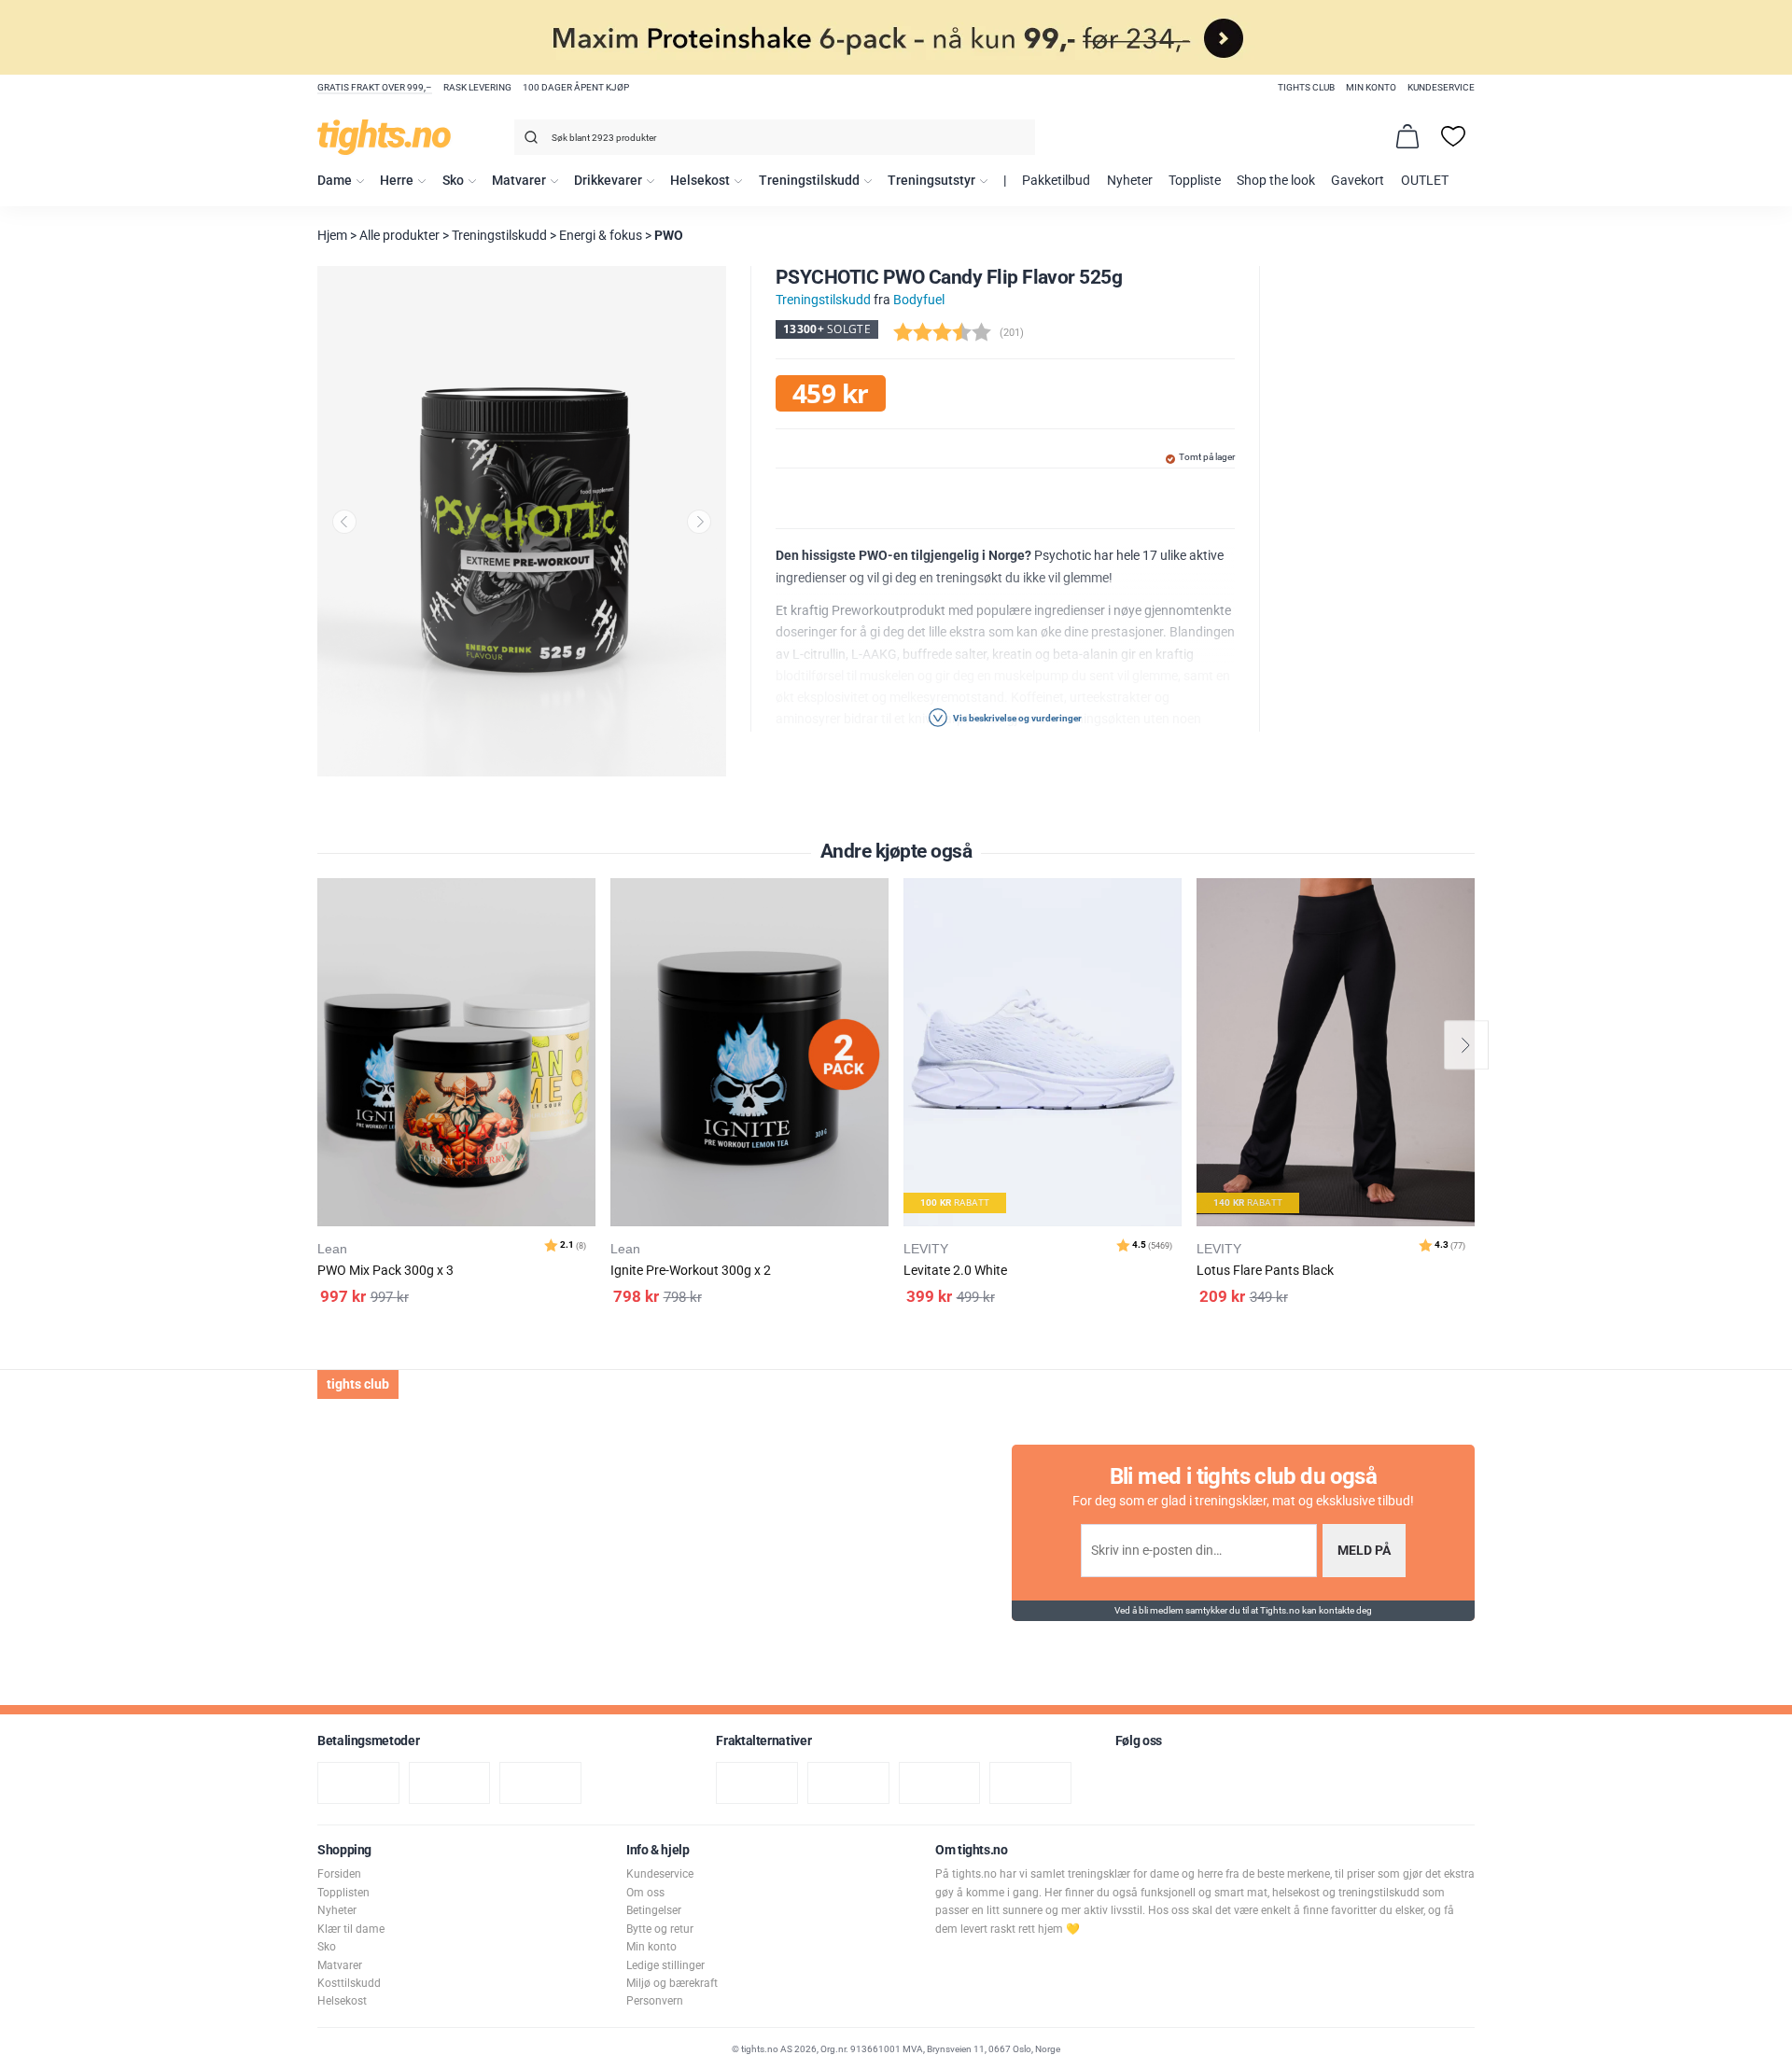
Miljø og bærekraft (672, 1983)
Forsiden (339, 1874)
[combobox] (775, 137)
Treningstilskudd (809, 181)
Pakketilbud (1056, 181)
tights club (1306, 87)
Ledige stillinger (665, 1965)
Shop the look (1276, 181)
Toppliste (1195, 181)
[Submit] (529, 140)
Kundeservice (1441, 87)
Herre (397, 181)
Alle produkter (399, 236)
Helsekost (700, 181)
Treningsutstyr (931, 181)
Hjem (332, 236)
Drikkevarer (608, 181)
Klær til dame (351, 1929)
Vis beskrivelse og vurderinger (1016, 718)
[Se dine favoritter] (1453, 136)
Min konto (1371, 87)
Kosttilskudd (349, 1983)
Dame (335, 181)
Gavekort (1358, 181)
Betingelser (654, 1910)
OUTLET (1425, 181)
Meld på (1364, 1551)
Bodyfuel (919, 300)
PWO (669, 236)
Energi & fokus (601, 236)
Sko (453, 181)
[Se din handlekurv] (1407, 136)
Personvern (655, 2001)
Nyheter (1130, 181)
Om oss (645, 1893)
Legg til (587, 939)
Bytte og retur (660, 1929)
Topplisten (343, 1893)
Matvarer (519, 181)
